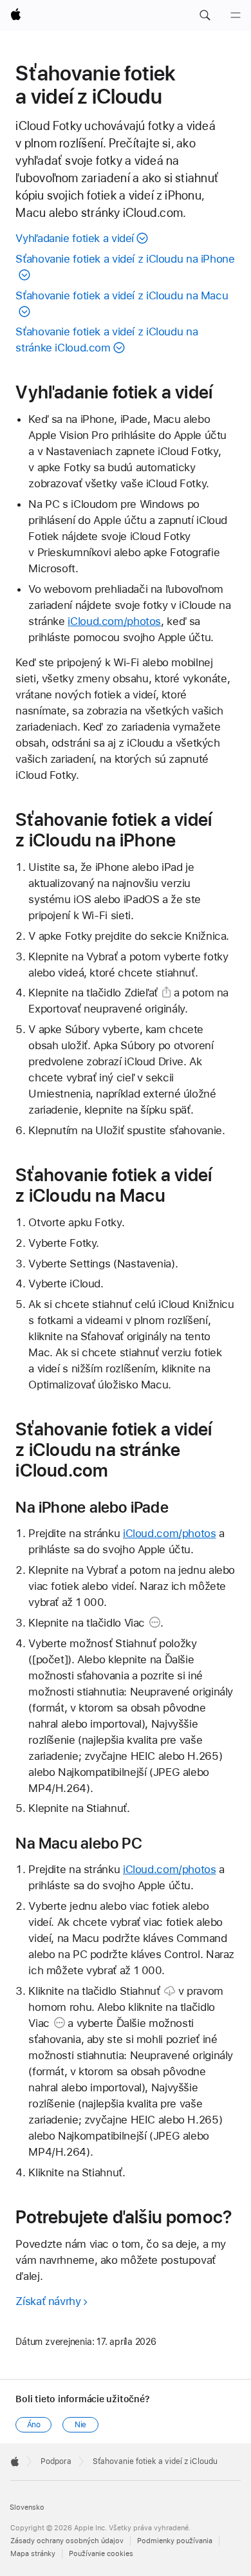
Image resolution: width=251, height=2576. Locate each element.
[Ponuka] (236, 15)
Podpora (56, 2461)
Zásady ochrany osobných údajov (67, 2541)
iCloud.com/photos (114, 621)
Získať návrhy (48, 2301)
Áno (34, 2425)
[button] (205, 15)
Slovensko (27, 2507)
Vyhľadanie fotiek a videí (75, 238)
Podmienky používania (175, 2541)
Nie (81, 2425)
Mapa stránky (33, 2554)
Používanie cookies (101, 2554)
